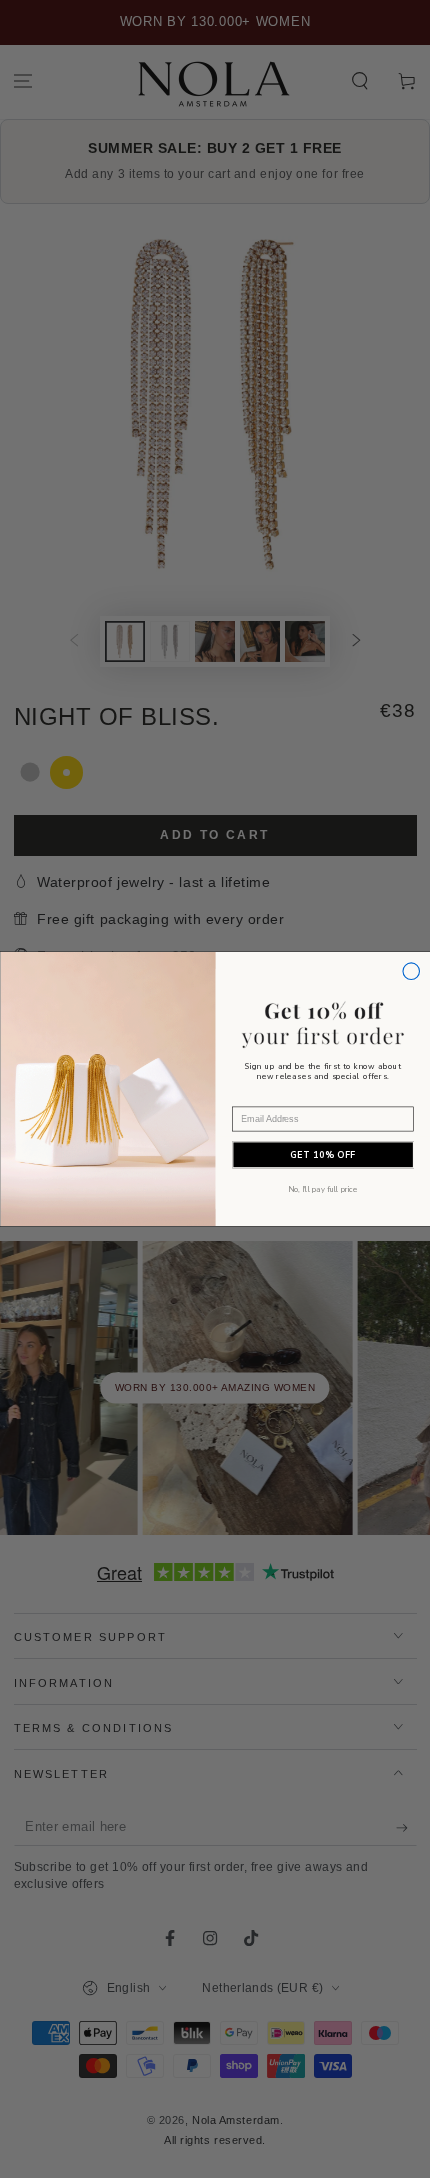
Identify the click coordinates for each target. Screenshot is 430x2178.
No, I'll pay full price (322, 1189)
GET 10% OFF (323, 1155)
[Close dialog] (410, 971)
